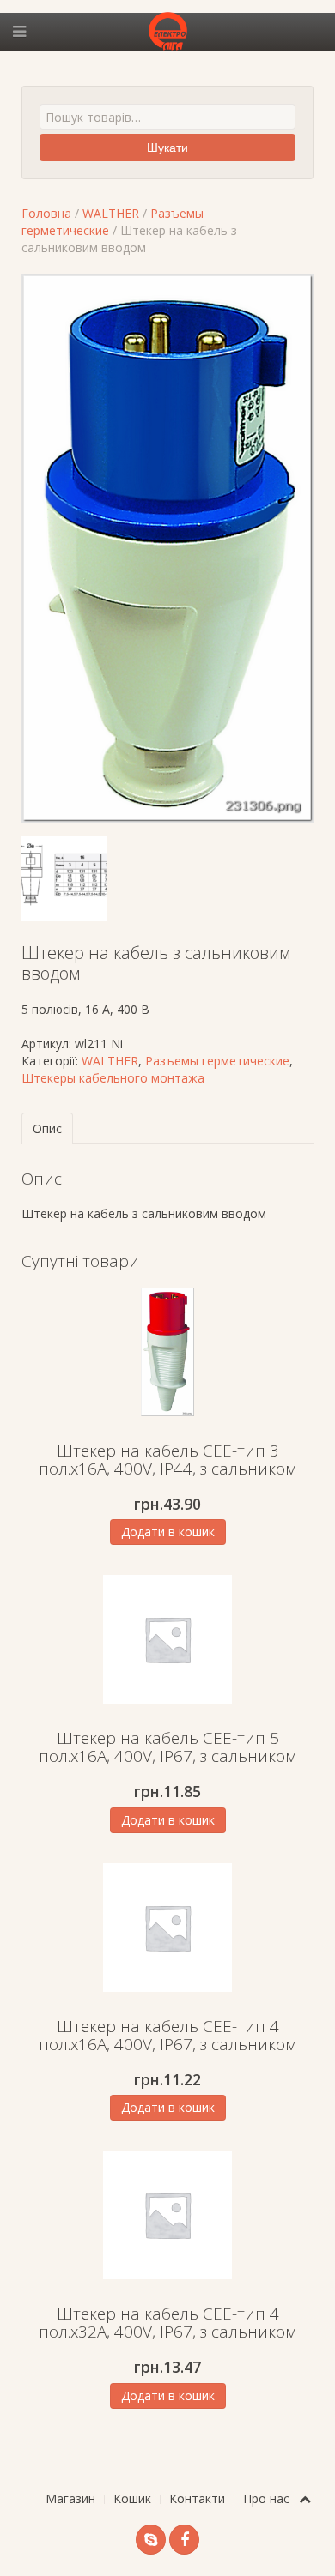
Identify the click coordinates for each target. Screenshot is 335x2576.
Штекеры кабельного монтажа (113, 1078)
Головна (46, 213)
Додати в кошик (168, 1532)
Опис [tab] (47, 1128)
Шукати (167, 148)
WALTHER (111, 213)
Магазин (70, 2498)
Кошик (132, 2498)
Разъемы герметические (217, 1061)
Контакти (197, 2498)
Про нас (266, 2498)
